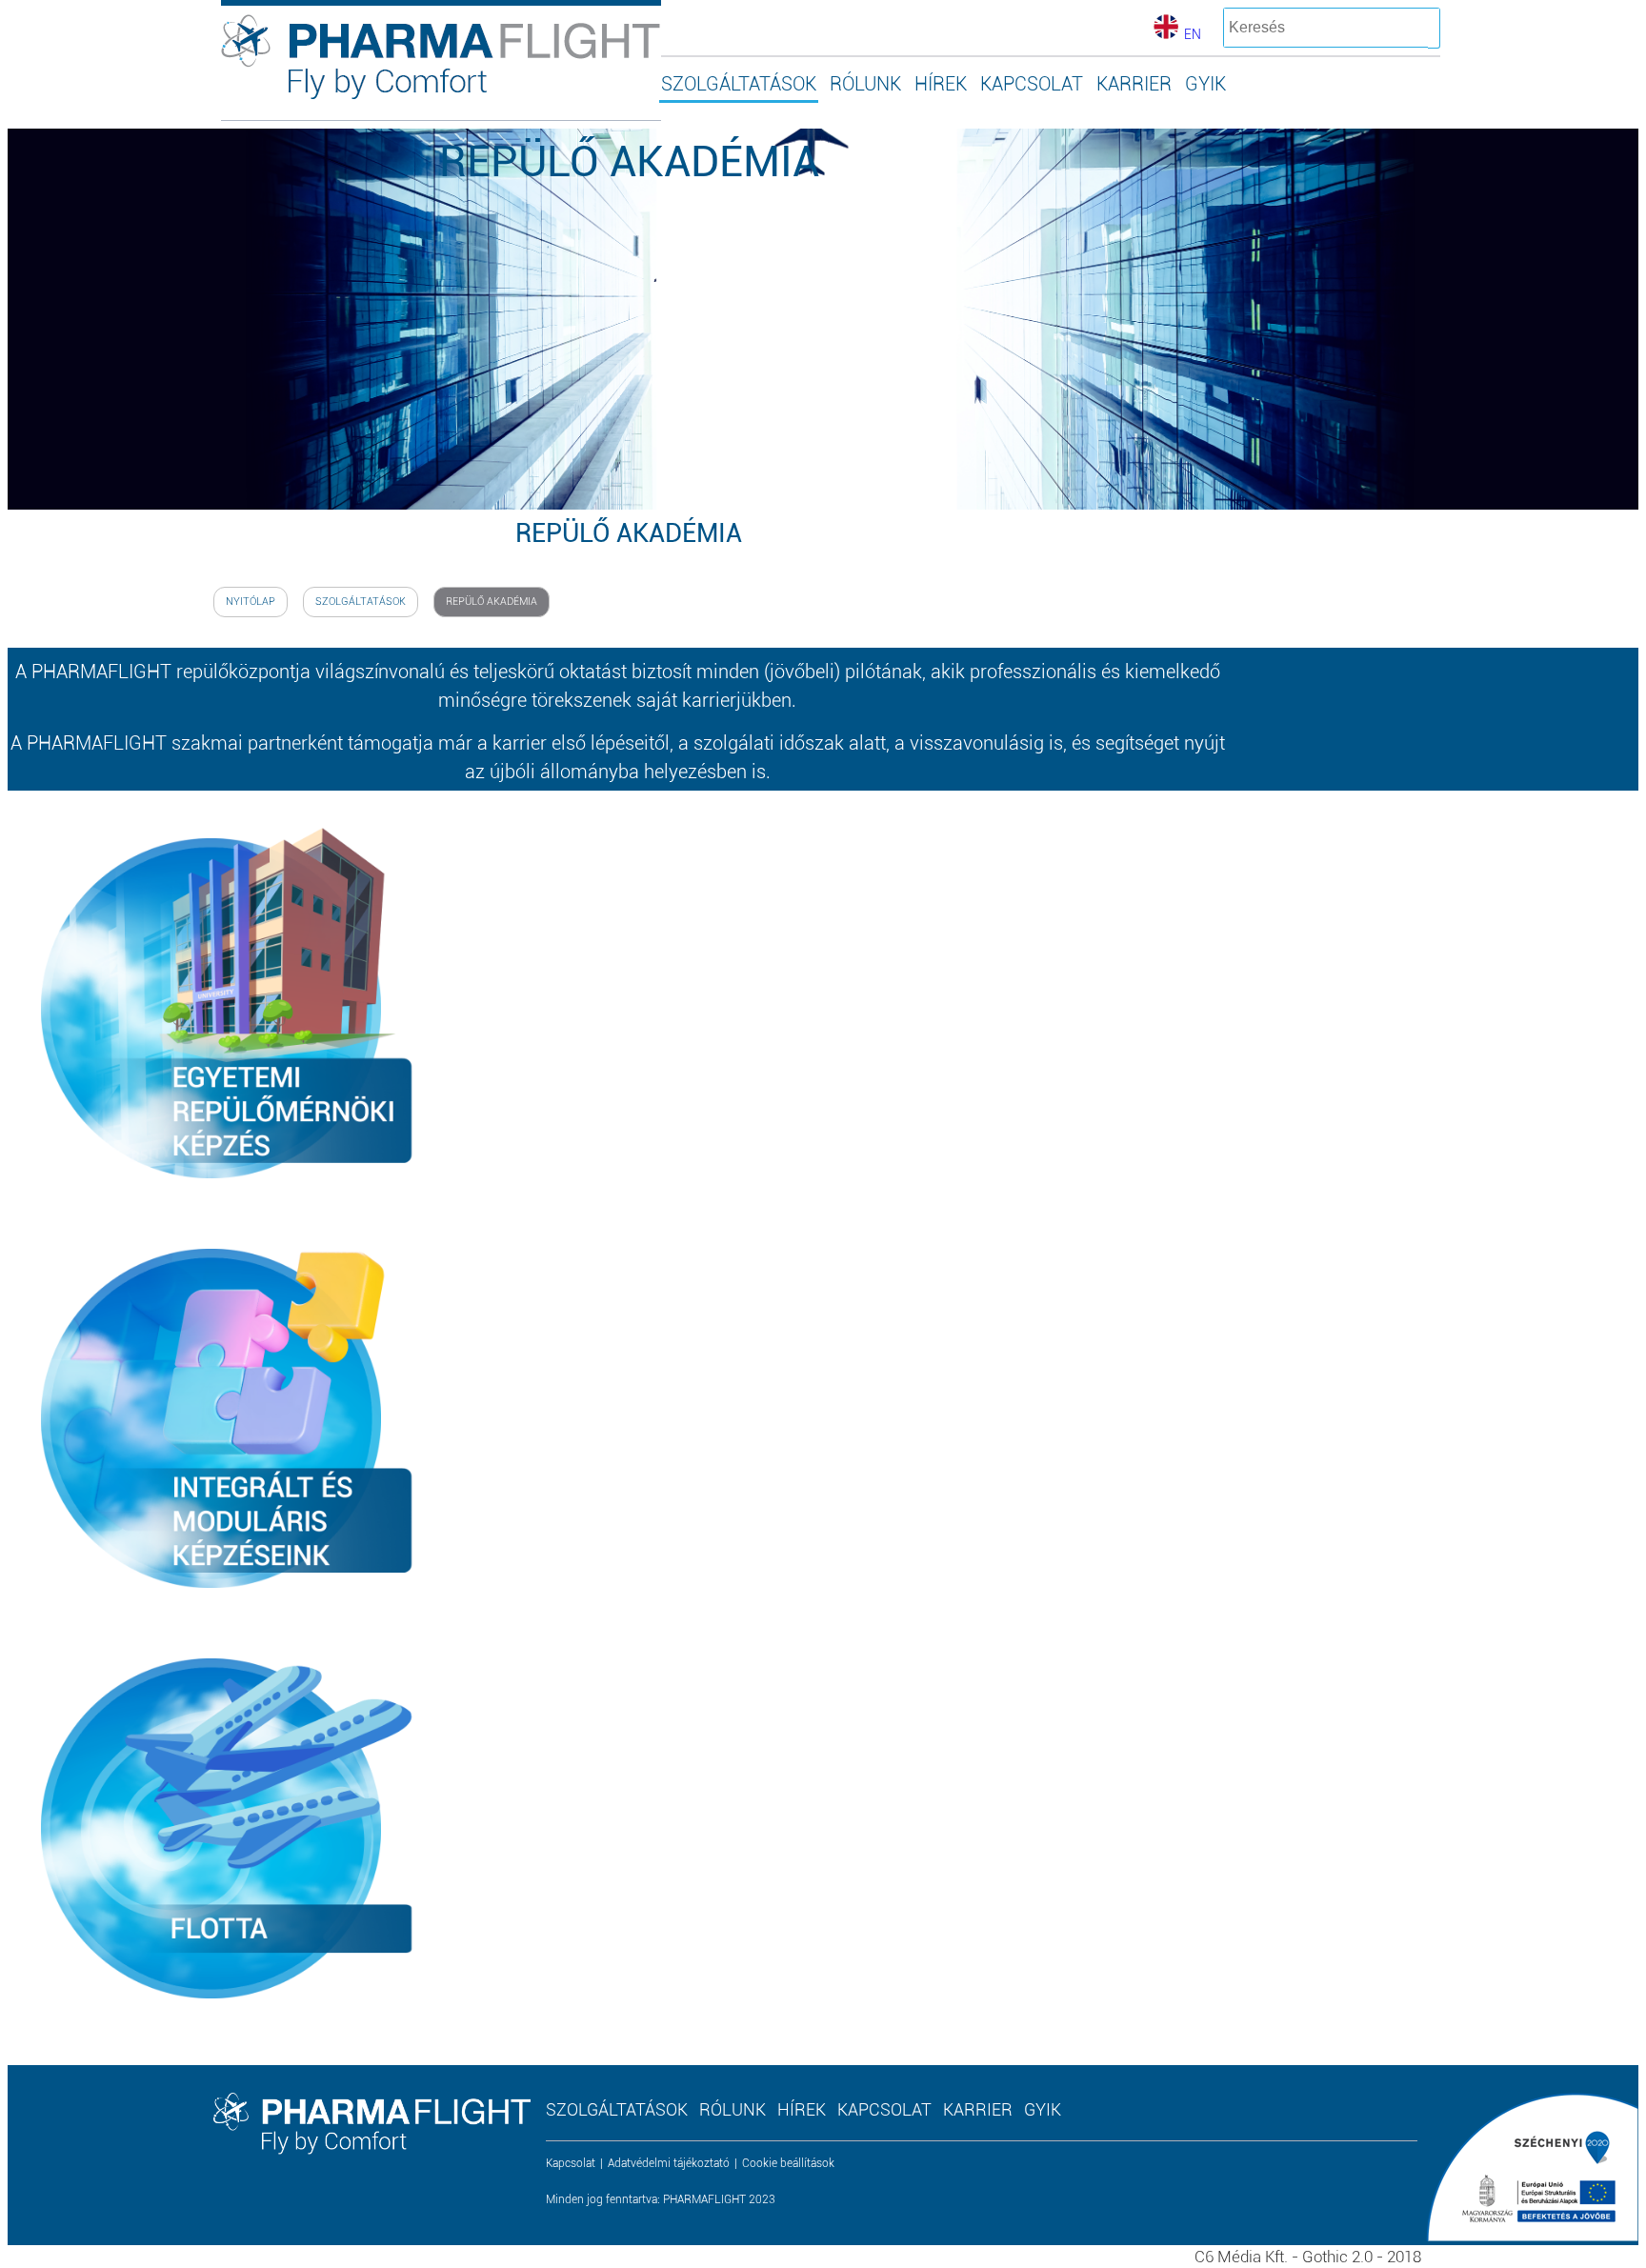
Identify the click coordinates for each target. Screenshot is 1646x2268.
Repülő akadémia (492, 602)
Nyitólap (251, 602)
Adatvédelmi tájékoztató (669, 2163)
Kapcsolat (571, 2163)
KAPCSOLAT (1032, 84)
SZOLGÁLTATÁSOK (739, 84)
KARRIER (1134, 84)
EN (1193, 34)
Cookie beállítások (788, 2163)
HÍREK (941, 84)
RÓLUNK (865, 84)
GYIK (1205, 84)
